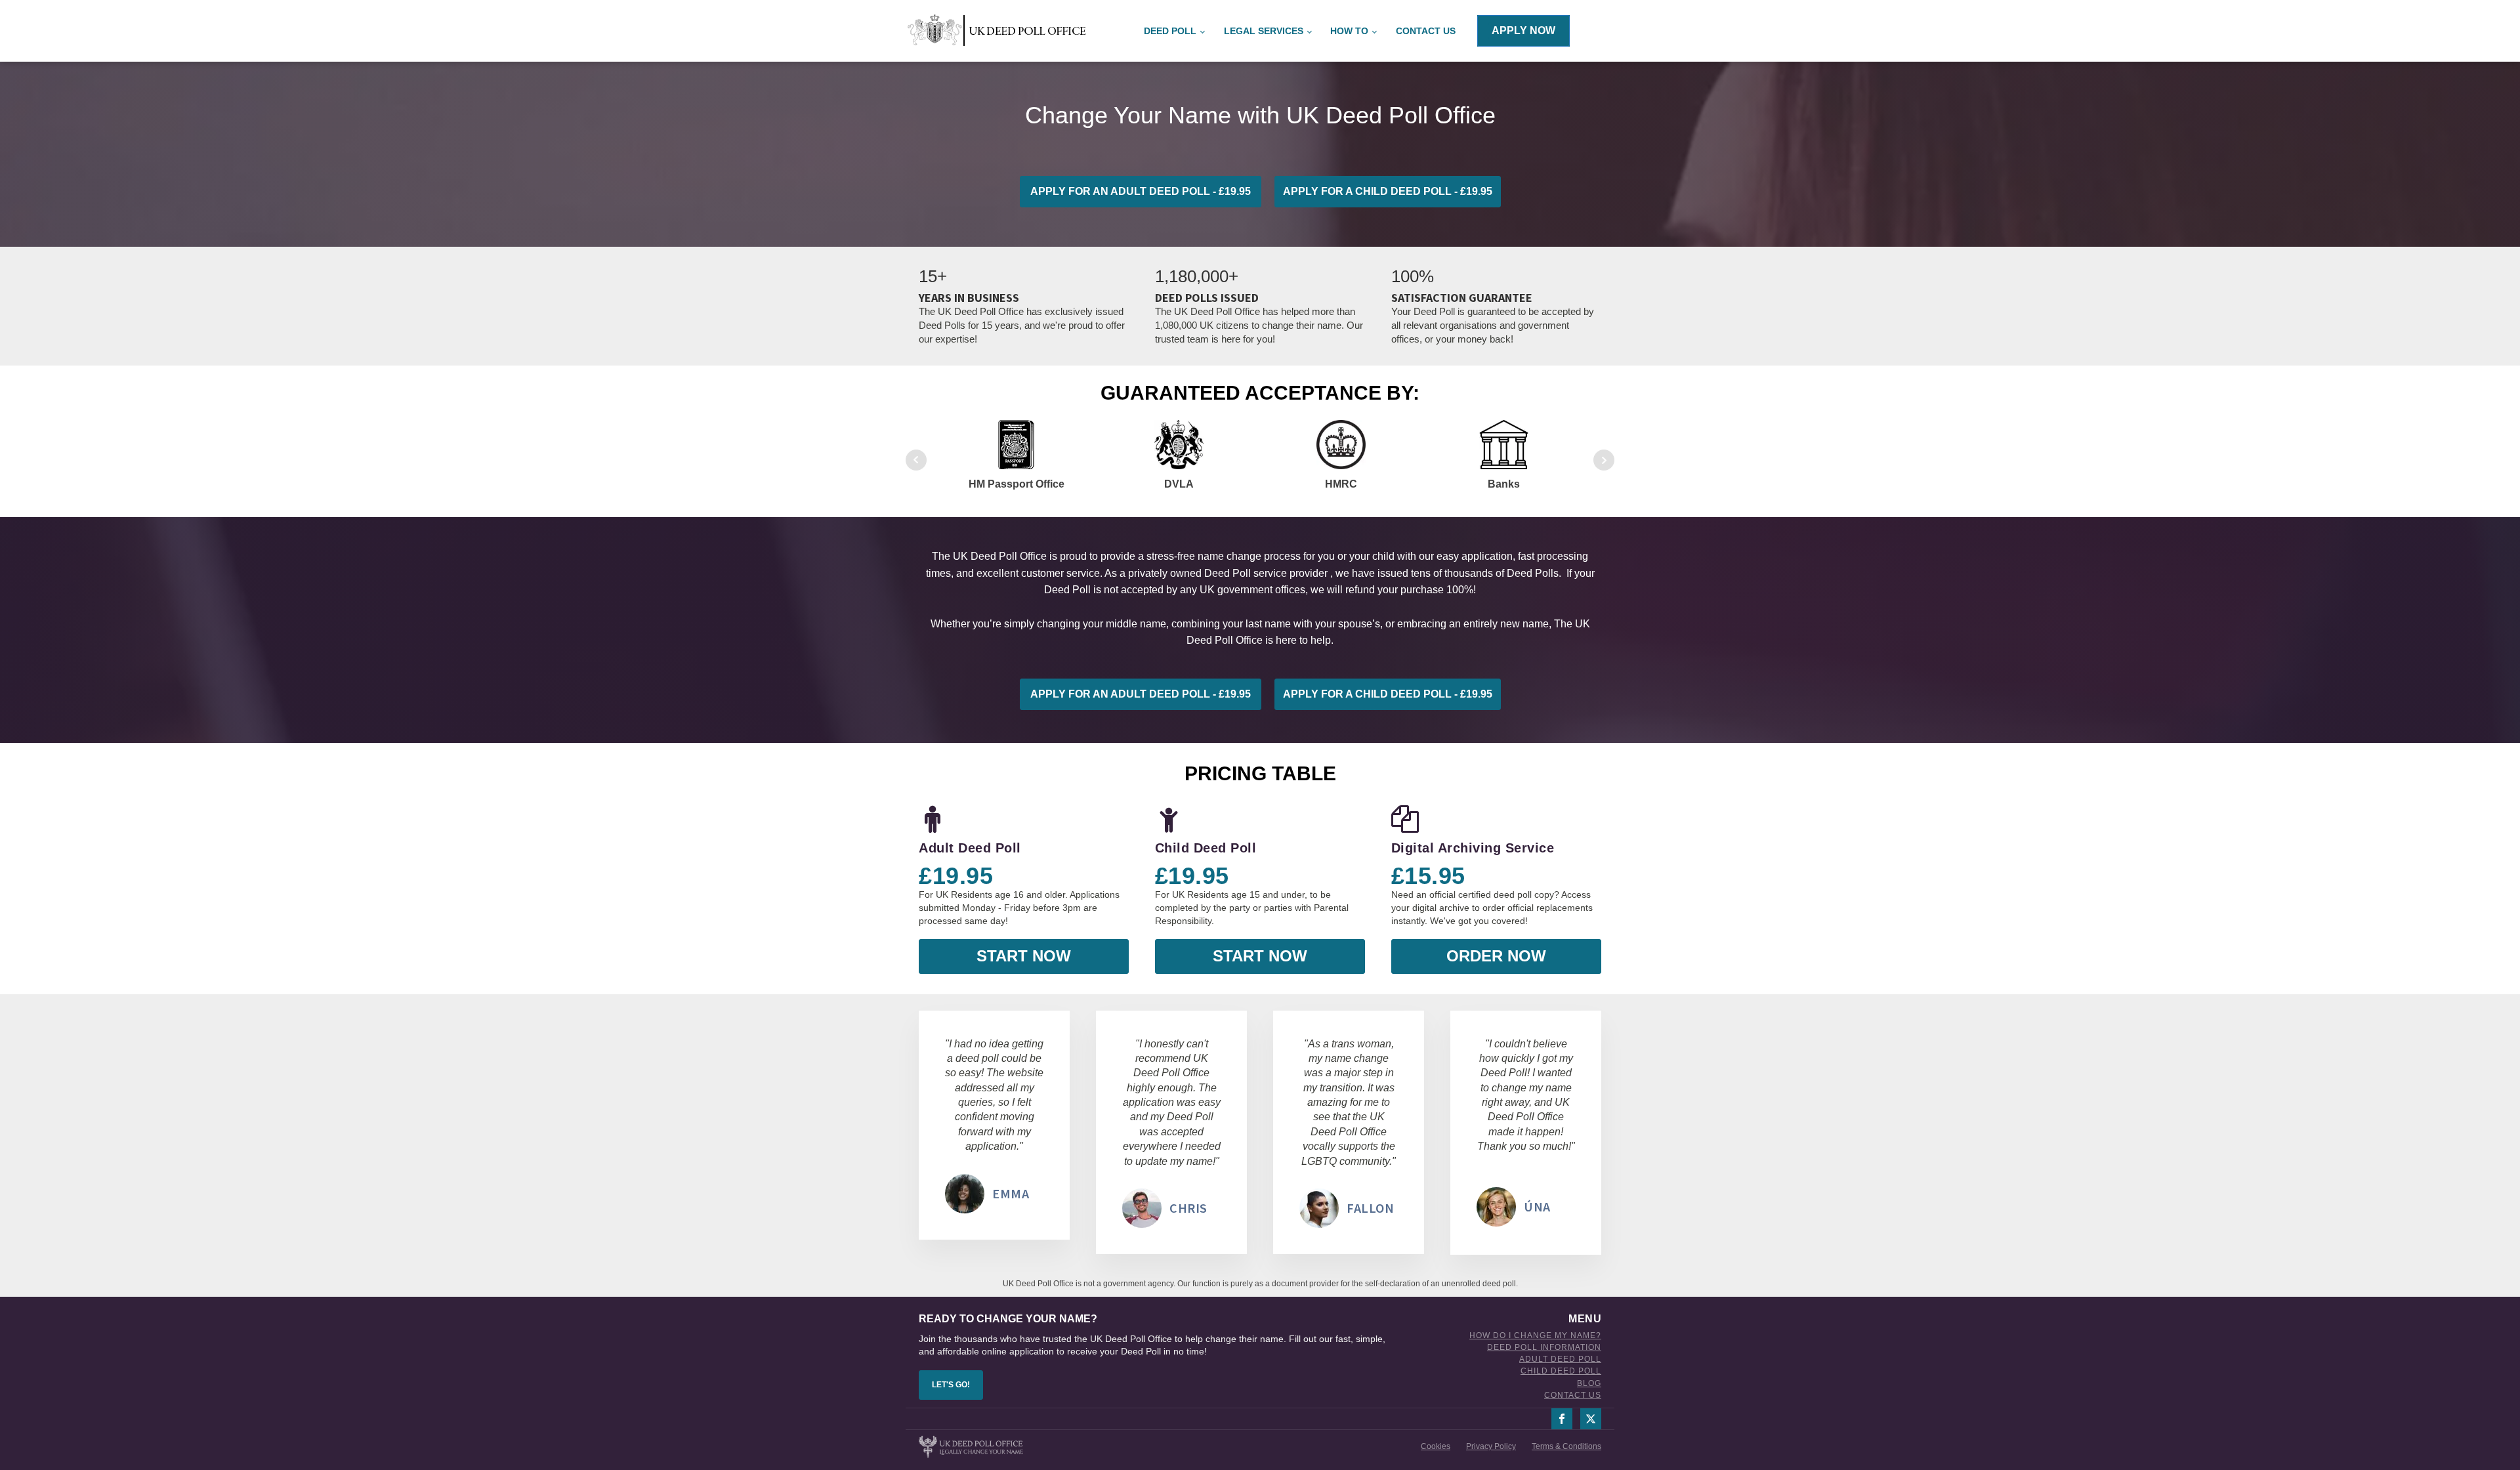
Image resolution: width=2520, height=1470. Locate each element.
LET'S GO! (951, 1385)
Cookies (1436, 1446)
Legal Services (1264, 31)
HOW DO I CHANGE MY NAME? (1535, 1336)
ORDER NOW (1496, 956)
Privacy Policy (1491, 1446)
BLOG (1589, 1384)
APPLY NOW (1523, 31)
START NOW (1024, 956)
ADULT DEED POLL (1560, 1359)
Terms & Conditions (1566, 1446)
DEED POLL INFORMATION (1544, 1348)
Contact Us (1426, 31)
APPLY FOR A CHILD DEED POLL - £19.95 (1388, 191)
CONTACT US (1573, 1396)
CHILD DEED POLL (1561, 1371)
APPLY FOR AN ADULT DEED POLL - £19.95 (1141, 191)
